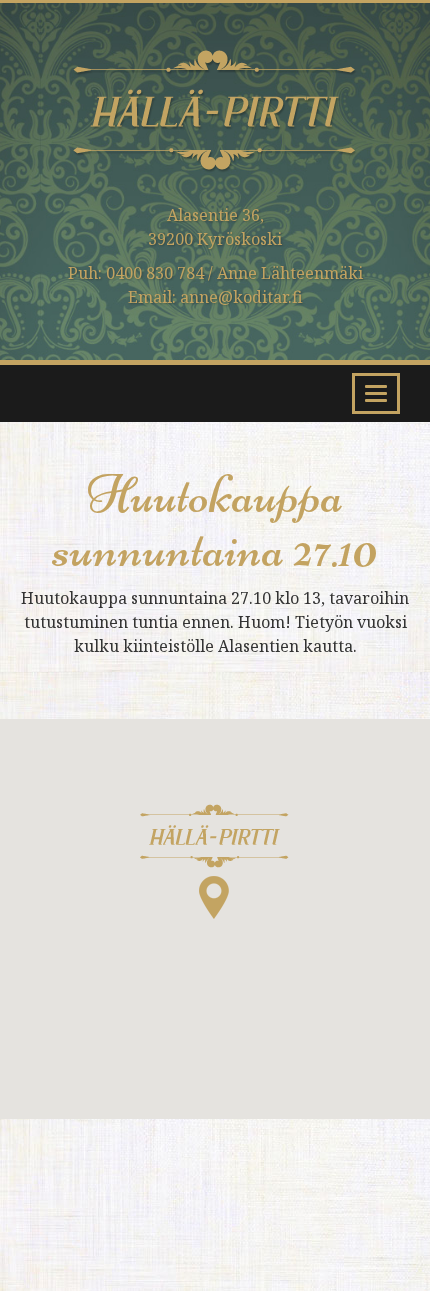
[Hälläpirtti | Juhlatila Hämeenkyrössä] (215, 125)
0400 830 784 (155, 273)
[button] (214, 861)
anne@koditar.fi (241, 297)
